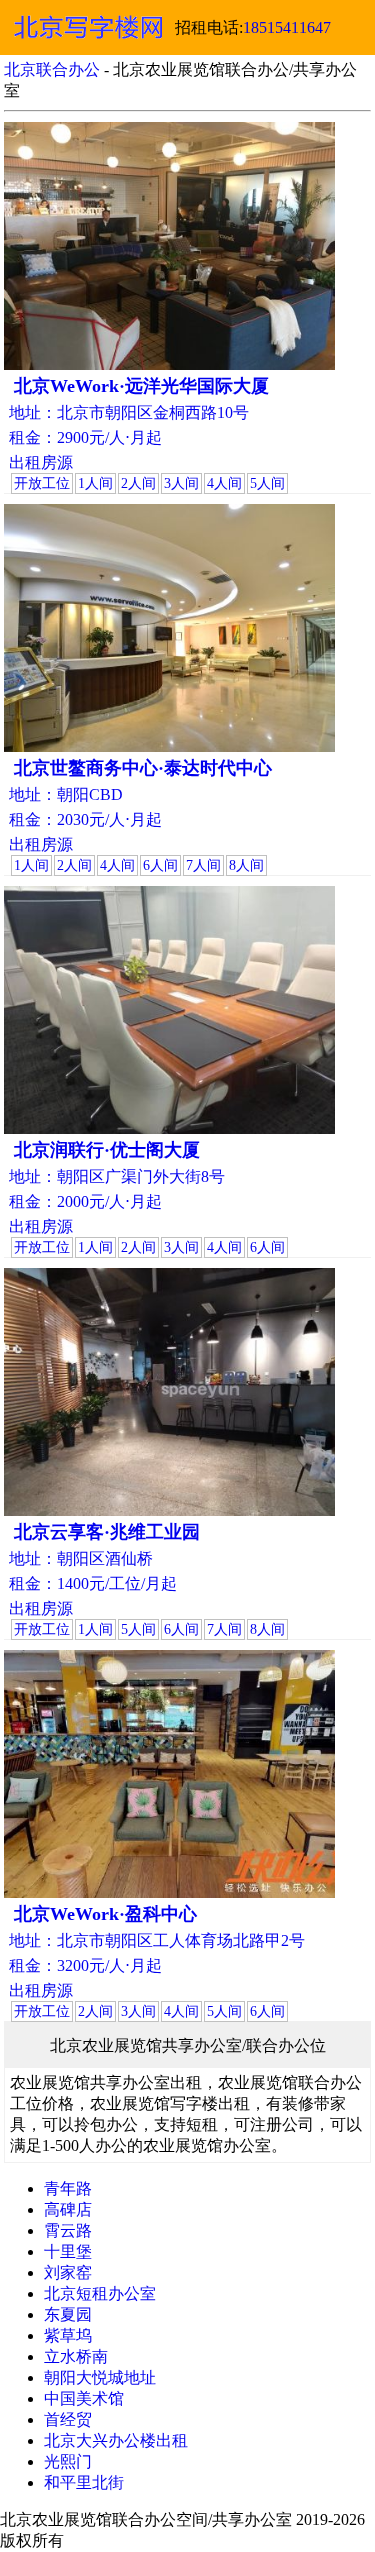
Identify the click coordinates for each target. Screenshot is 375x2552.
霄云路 (68, 2230)
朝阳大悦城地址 (100, 2377)
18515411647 (287, 27)
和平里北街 (84, 2482)
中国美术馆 (84, 2398)
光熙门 (68, 2461)
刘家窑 (68, 2272)
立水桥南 (76, 2356)
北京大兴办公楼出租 (116, 2440)
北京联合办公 (52, 69)
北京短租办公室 (100, 2293)
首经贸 (68, 2419)
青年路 (68, 2188)
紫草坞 (68, 2335)
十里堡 (68, 2251)
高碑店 (68, 2209)
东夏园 (68, 2314)
